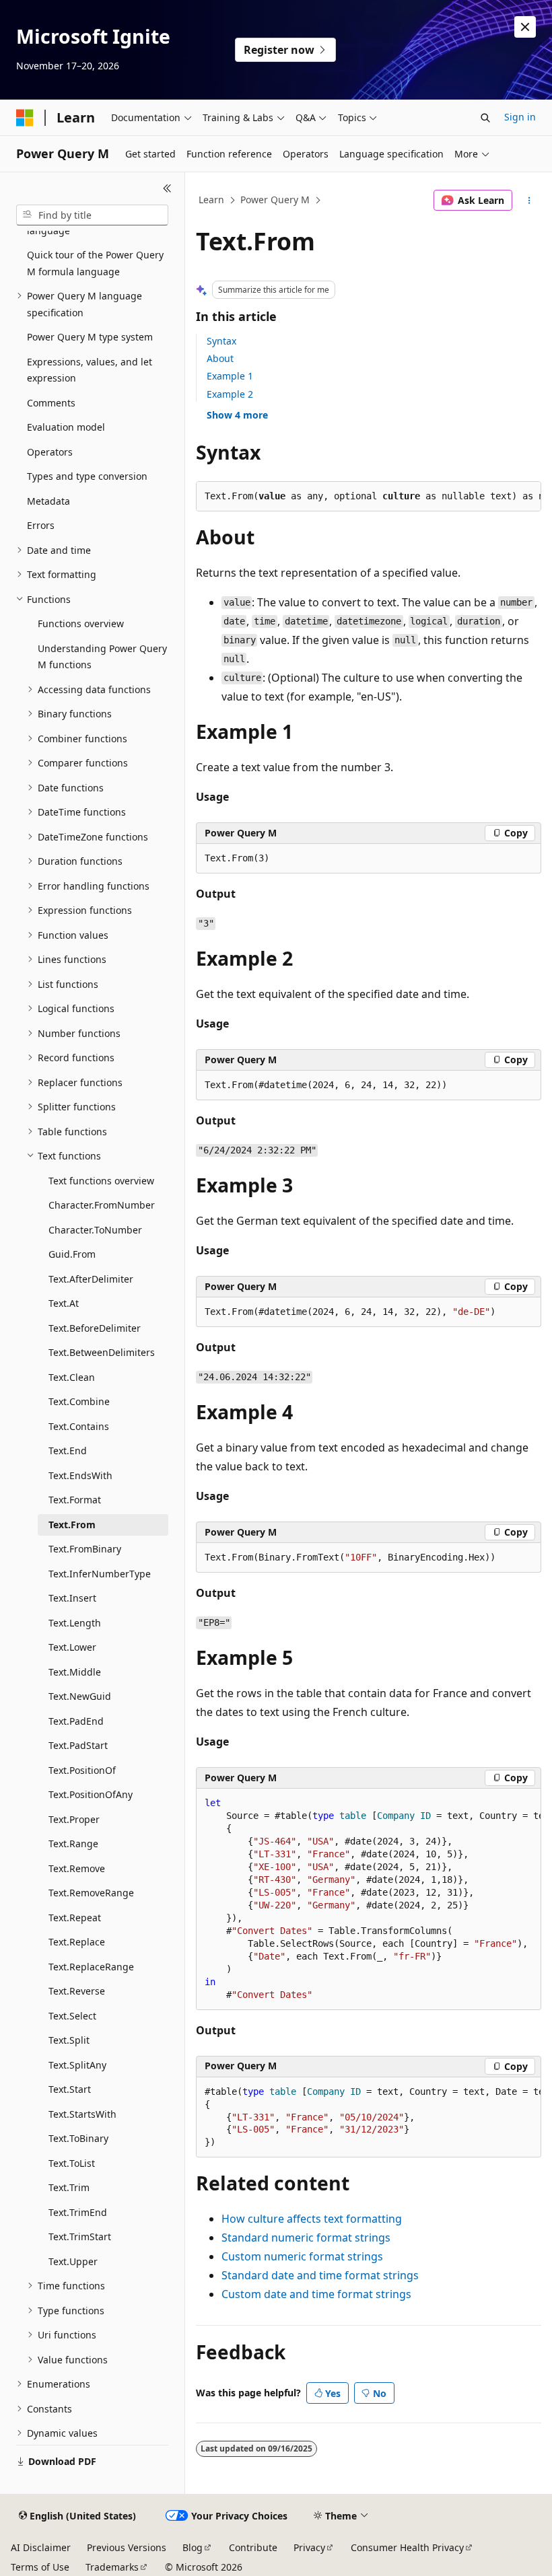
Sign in (520, 117)
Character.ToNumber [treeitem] (95, 1230)
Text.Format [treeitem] (75, 1500)
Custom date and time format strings (316, 2294)
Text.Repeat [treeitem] (75, 1918)
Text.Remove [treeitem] (77, 1868)
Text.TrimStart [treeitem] (80, 2237)
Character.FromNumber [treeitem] (102, 1205)
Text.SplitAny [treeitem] (77, 2065)
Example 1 (230, 376)
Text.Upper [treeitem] (73, 2261)
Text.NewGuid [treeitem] (80, 1696)
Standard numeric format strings (306, 2238)
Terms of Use (40, 2567)
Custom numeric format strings (302, 2256)
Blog (193, 2547)
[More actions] (529, 201)
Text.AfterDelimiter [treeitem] (91, 1279)
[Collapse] (167, 188)
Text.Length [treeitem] (75, 1623)
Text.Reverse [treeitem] (77, 1991)
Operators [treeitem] (50, 452)
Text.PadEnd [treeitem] (76, 1721)
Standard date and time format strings (320, 2275)
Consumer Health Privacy (407, 2547)
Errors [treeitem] (41, 525)
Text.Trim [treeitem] (69, 2187)
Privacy (309, 2547)
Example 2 (230, 394)
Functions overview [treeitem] (81, 623)
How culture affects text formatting (312, 2219)
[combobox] (92, 215)
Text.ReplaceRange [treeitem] (91, 1967)
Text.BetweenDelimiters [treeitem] (102, 1352)
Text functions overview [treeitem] (101, 1181)
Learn (211, 200)
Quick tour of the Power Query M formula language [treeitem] (95, 263)
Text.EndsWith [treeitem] (80, 1475)
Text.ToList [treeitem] (72, 2163)
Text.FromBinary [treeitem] (85, 1549)
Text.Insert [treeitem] (72, 1598)
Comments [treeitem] (51, 403)
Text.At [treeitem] (64, 1303)
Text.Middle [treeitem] (75, 1672)
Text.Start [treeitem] (70, 2089)
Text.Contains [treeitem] (79, 1426)
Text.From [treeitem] (72, 1525)
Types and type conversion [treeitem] (87, 476)
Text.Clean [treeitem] (72, 1377)
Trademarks (112, 2567)
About (220, 358)
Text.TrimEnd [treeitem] (78, 2212)
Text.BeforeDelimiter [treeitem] (95, 1328)
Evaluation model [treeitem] (66, 427)
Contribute (253, 2547)
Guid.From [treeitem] (72, 1254)
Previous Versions (127, 2547)
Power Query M (275, 200)
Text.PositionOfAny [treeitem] (91, 1794)
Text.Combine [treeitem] (79, 1401)
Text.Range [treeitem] (73, 1844)
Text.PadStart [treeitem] (78, 1745)
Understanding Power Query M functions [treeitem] (102, 657)
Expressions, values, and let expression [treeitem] (90, 370)
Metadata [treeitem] (48, 501)
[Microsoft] (25, 118)
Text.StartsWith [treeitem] (82, 2114)
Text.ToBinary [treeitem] (78, 2138)
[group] (369, 1899)
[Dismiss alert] (525, 27)
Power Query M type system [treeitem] (90, 337)
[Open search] (485, 118)
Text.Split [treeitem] (69, 2040)
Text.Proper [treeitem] (74, 1819)
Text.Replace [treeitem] (77, 1942)
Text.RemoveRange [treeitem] (91, 1893)
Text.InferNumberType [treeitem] (100, 1574)
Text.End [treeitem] (68, 1451)
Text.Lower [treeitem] (72, 1647)
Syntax (221, 341)
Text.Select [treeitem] (72, 2016)
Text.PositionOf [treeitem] (82, 1770)
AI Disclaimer (41, 2547)
